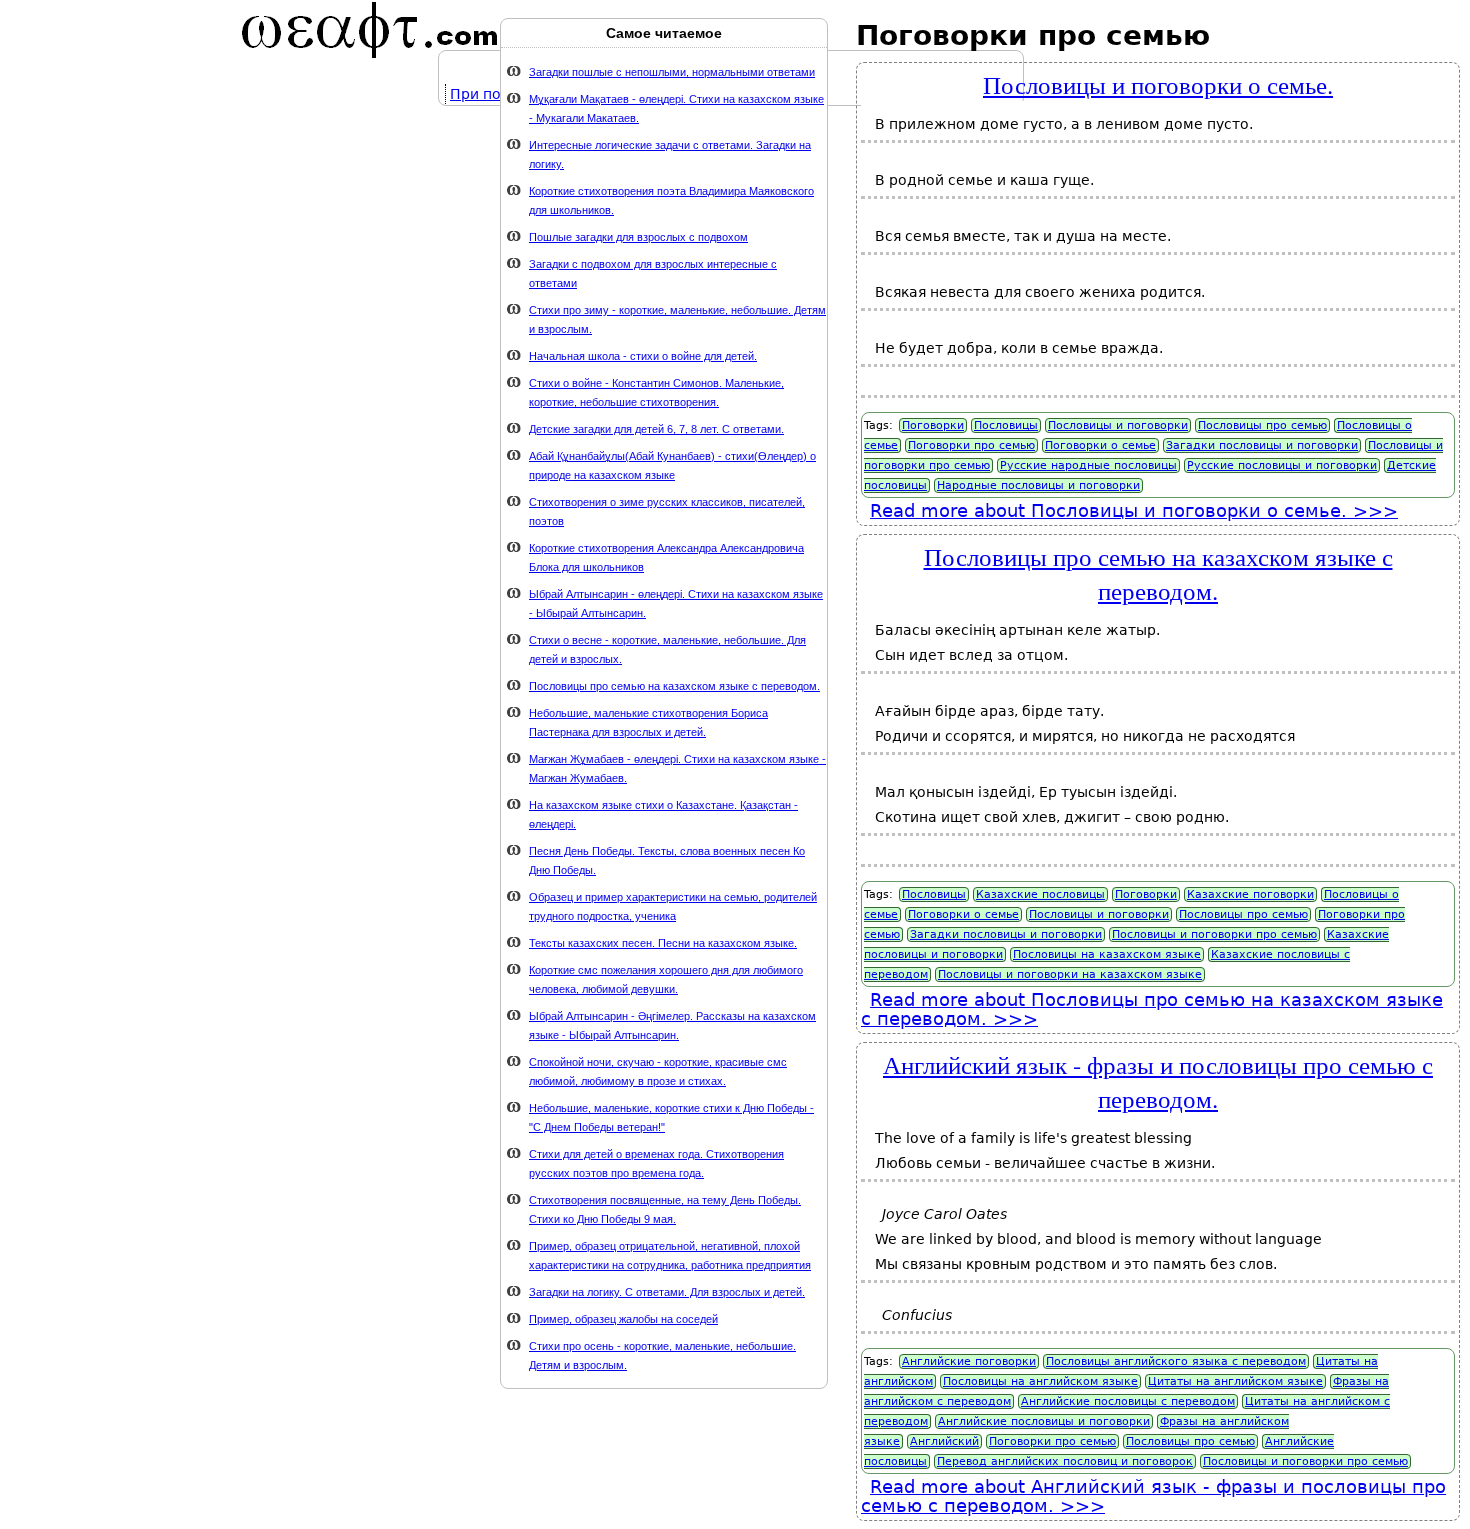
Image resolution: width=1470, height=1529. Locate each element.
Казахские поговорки (1250, 894)
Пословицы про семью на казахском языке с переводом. (1158, 573)
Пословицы (1006, 425)
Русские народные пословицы (1088, 465)
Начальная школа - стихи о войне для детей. (643, 356)
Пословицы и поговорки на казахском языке (1070, 974)
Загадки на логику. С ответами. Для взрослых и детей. (667, 1292)
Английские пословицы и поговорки (1044, 1421)
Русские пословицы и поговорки (1282, 465)
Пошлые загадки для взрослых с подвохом (638, 237)
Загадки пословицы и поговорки (1262, 445)
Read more (1108, 510)
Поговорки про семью (971, 445)
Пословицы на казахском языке (1107, 954)
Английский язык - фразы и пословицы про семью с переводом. (1158, 1081)
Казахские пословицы (1040, 894)
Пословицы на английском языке (1040, 1381)
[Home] (370, 30)
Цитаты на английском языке (1235, 1381)
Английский (944, 1441)
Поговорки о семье (1100, 445)
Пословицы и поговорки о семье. (1158, 84)
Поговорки (933, 425)
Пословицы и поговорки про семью (1214, 934)
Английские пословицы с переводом (1128, 1401)
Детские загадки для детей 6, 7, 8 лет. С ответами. (656, 429)
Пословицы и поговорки (1118, 425)
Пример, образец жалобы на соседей (623, 1319)
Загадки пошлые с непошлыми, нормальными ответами (672, 72)
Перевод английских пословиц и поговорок (1065, 1461)
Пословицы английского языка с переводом (1176, 1361)
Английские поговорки (969, 1361)
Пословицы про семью (1262, 425)
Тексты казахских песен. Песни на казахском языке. (663, 943)
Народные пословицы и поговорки (1038, 485)
